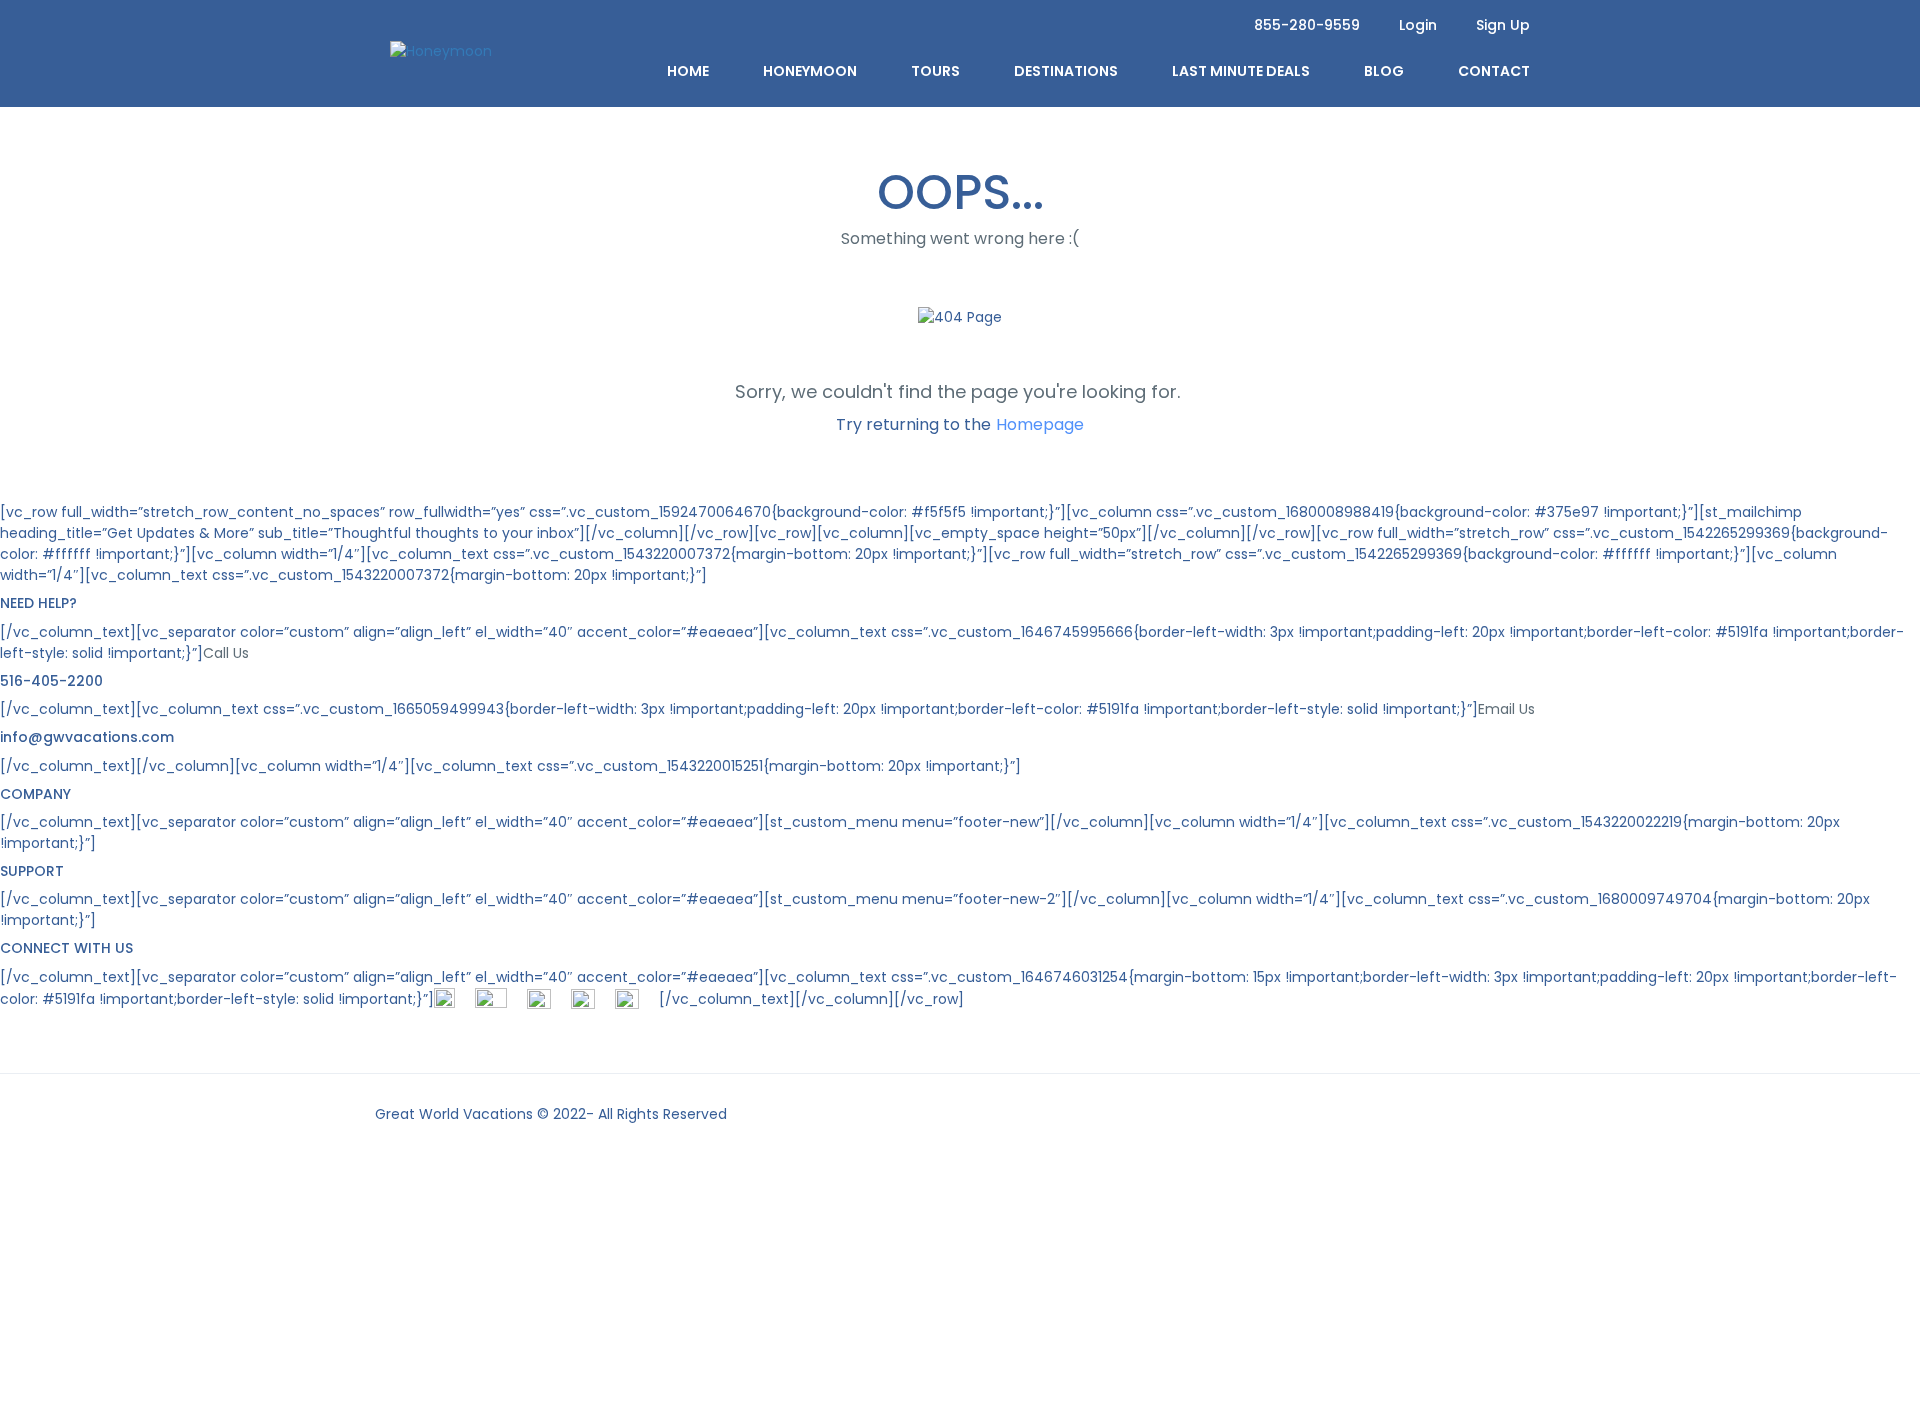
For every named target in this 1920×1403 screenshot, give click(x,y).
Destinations (1066, 71)
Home (688, 71)
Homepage (1040, 424)
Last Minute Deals (1241, 71)
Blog (1384, 71)
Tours (935, 71)
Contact (1494, 71)
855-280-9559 (1307, 25)
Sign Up (1503, 25)
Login (1418, 25)
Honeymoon (810, 71)
